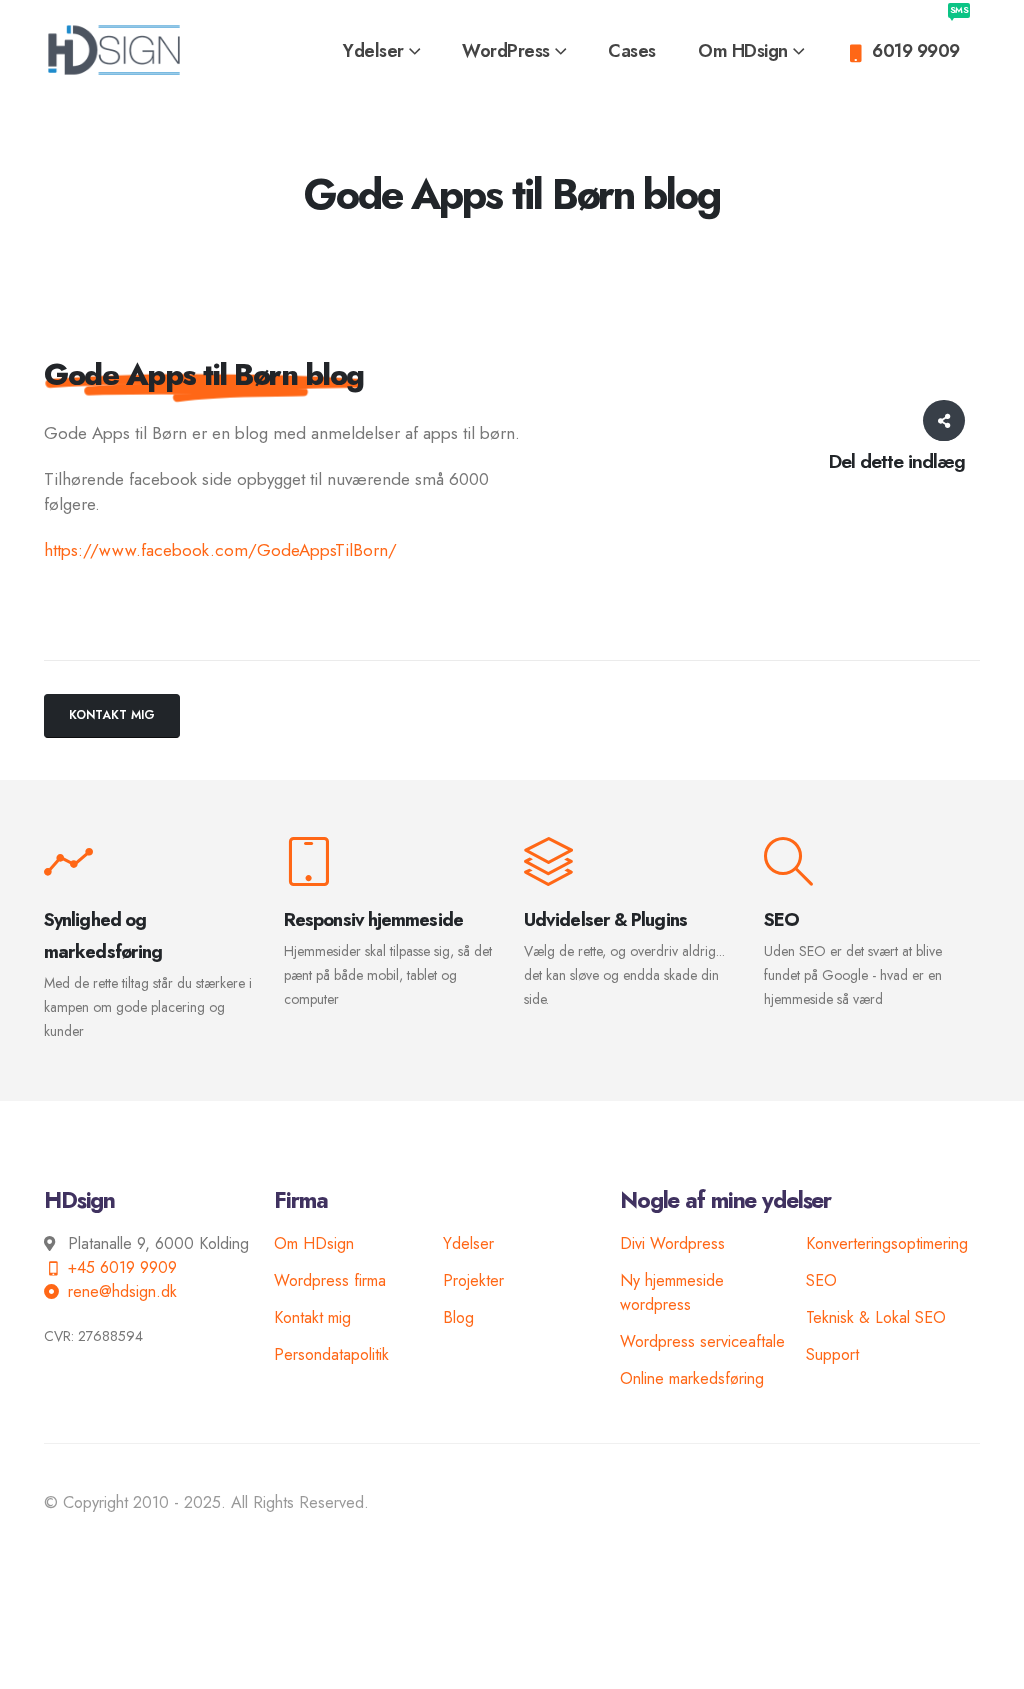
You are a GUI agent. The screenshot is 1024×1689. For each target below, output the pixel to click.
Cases (632, 51)
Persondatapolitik (331, 1354)
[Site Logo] (114, 50)
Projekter (473, 1280)
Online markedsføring (692, 1378)
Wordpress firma (330, 1280)
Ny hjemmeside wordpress (672, 1292)
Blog (458, 1317)
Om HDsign (743, 51)
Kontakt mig (312, 1317)
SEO (821, 1280)
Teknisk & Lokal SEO (876, 1317)
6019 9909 (920, 38)
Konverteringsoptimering (887, 1243)
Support (832, 1354)
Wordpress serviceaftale (702, 1341)
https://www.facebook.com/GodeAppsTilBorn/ (220, 550)
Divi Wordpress (672, 1243)
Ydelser (468, 1243)
